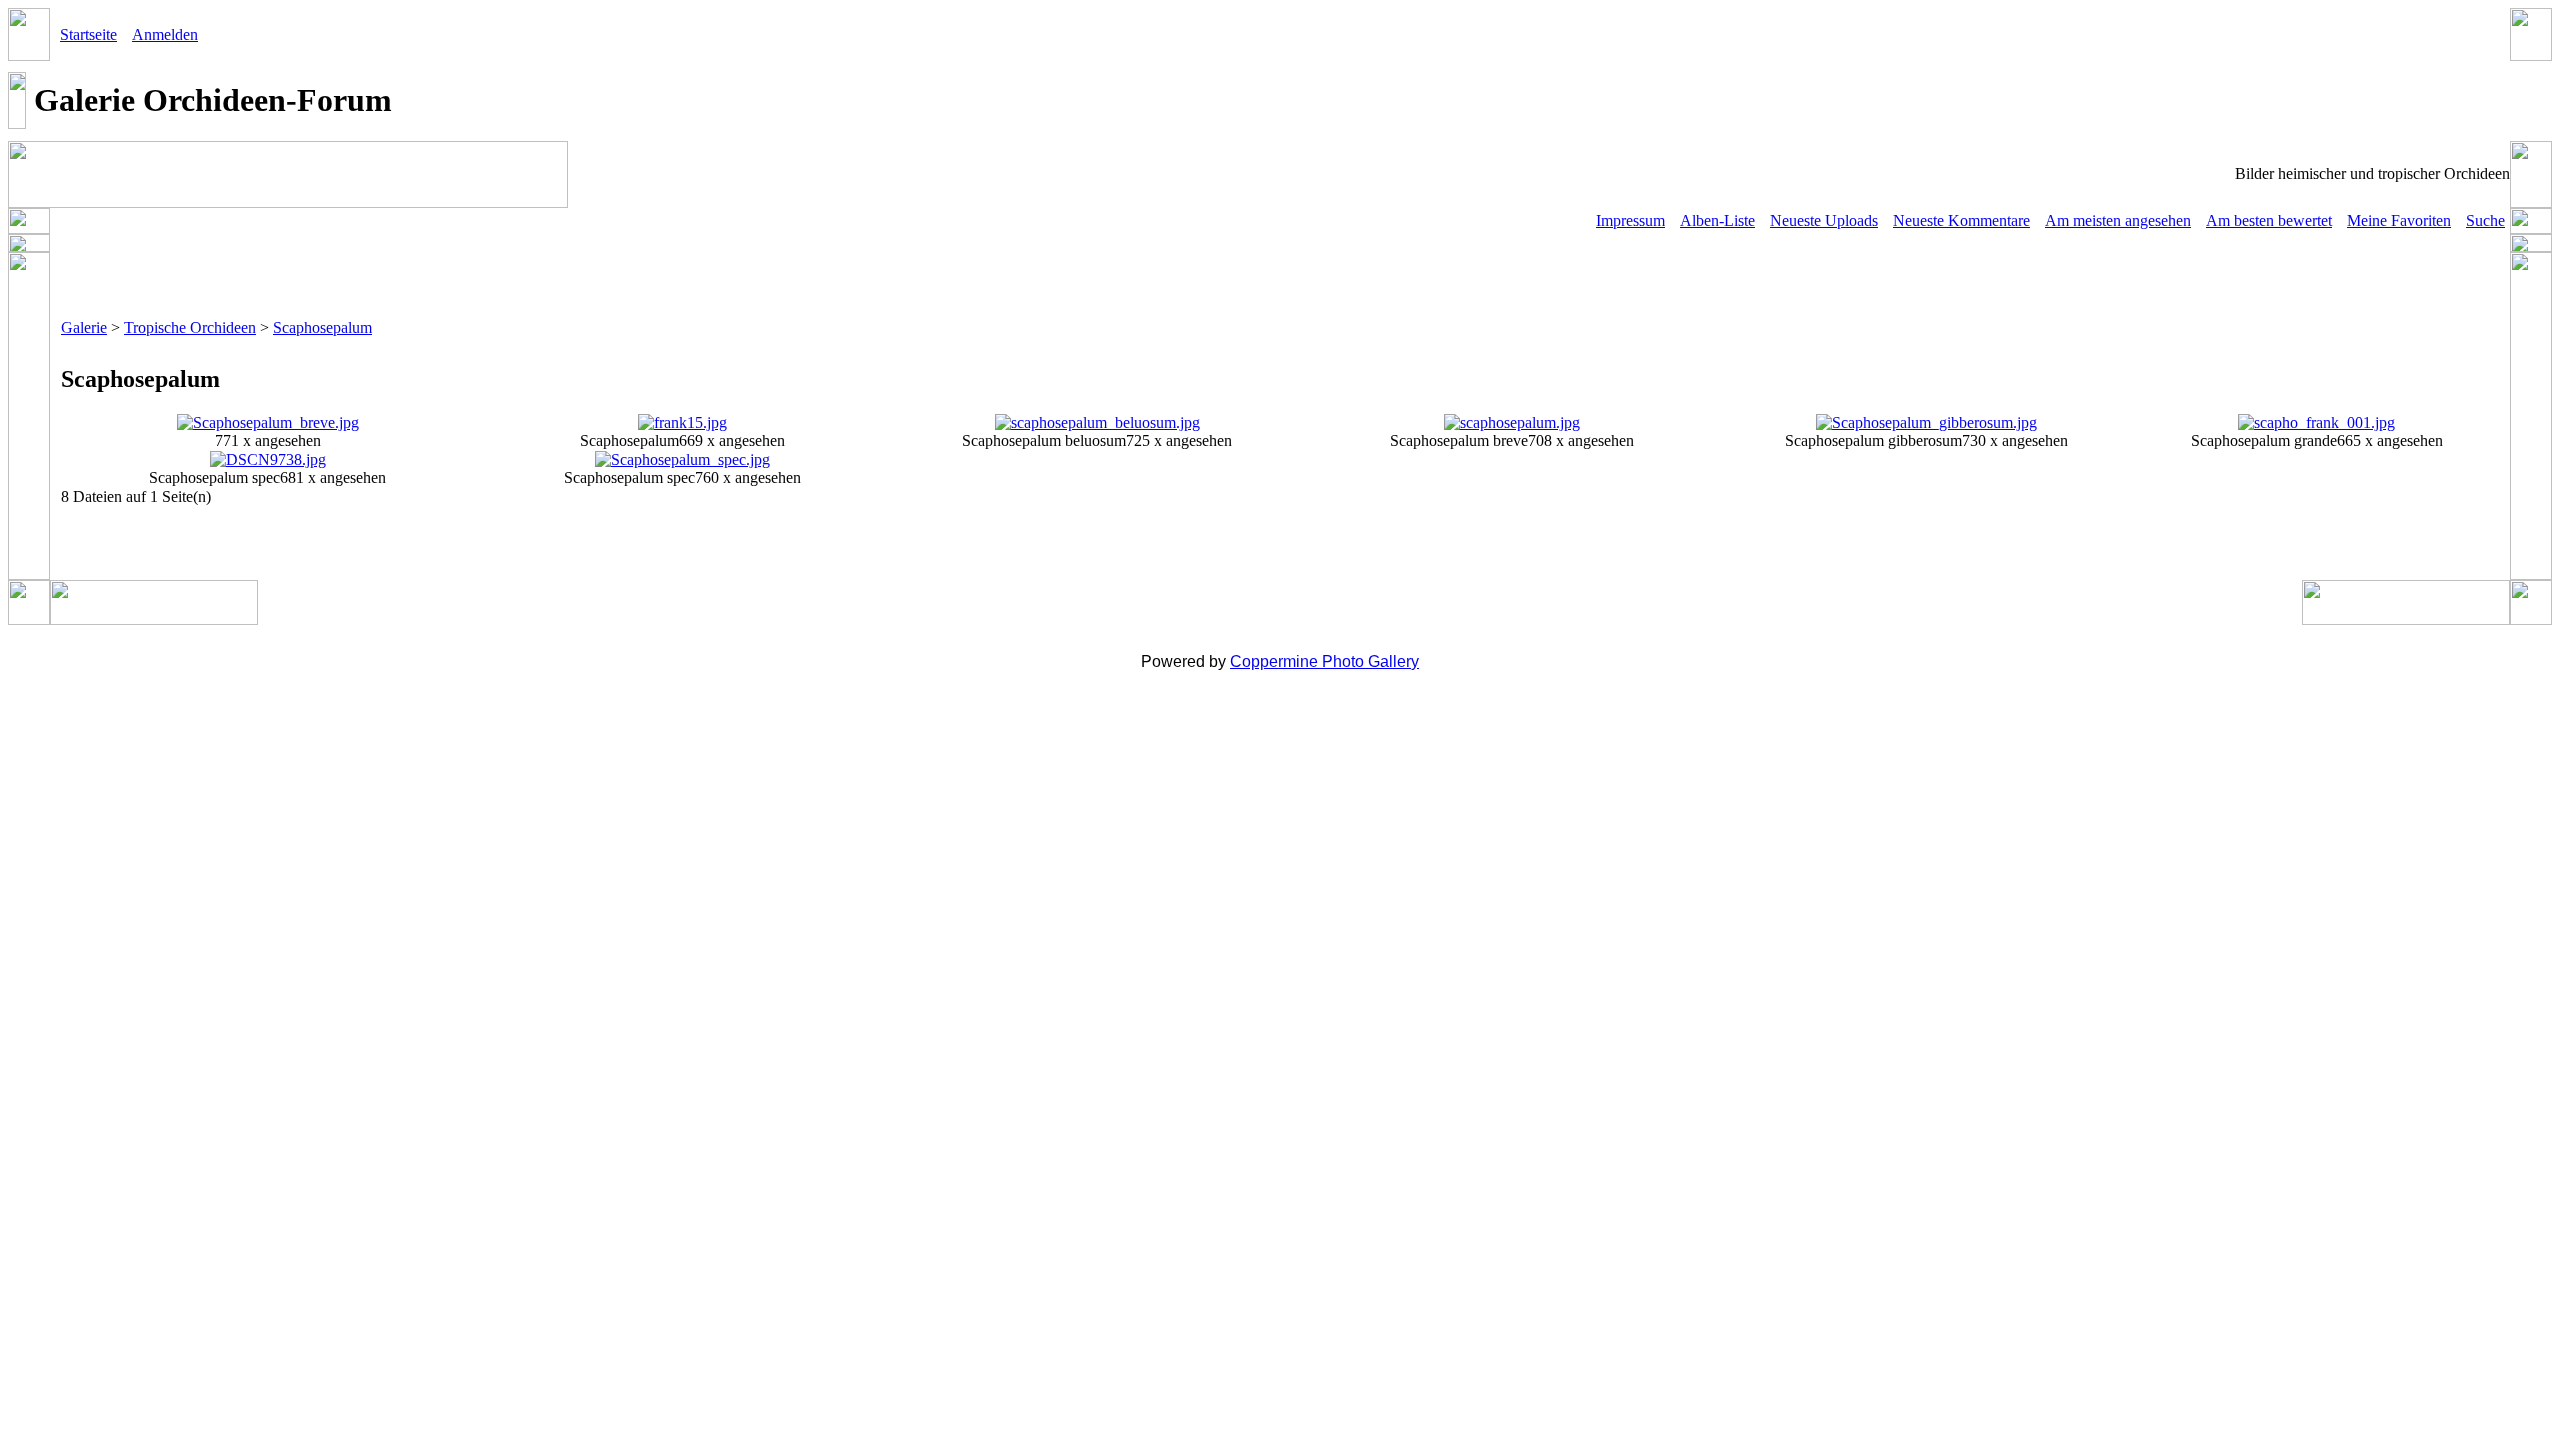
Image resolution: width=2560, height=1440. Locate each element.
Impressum (1630, 220)
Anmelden (165, 34)
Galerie (84, 327)
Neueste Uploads (1824, 220)
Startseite (88, 34)
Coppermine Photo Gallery (1324, 661)
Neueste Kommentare (1961, 220)
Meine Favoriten (2399, 220)
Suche (2485, 220)
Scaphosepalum (322, 327)
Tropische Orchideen (190, 327)
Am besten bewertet (2269, 220)
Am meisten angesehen (2118, 220)
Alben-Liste (1717, 220)
